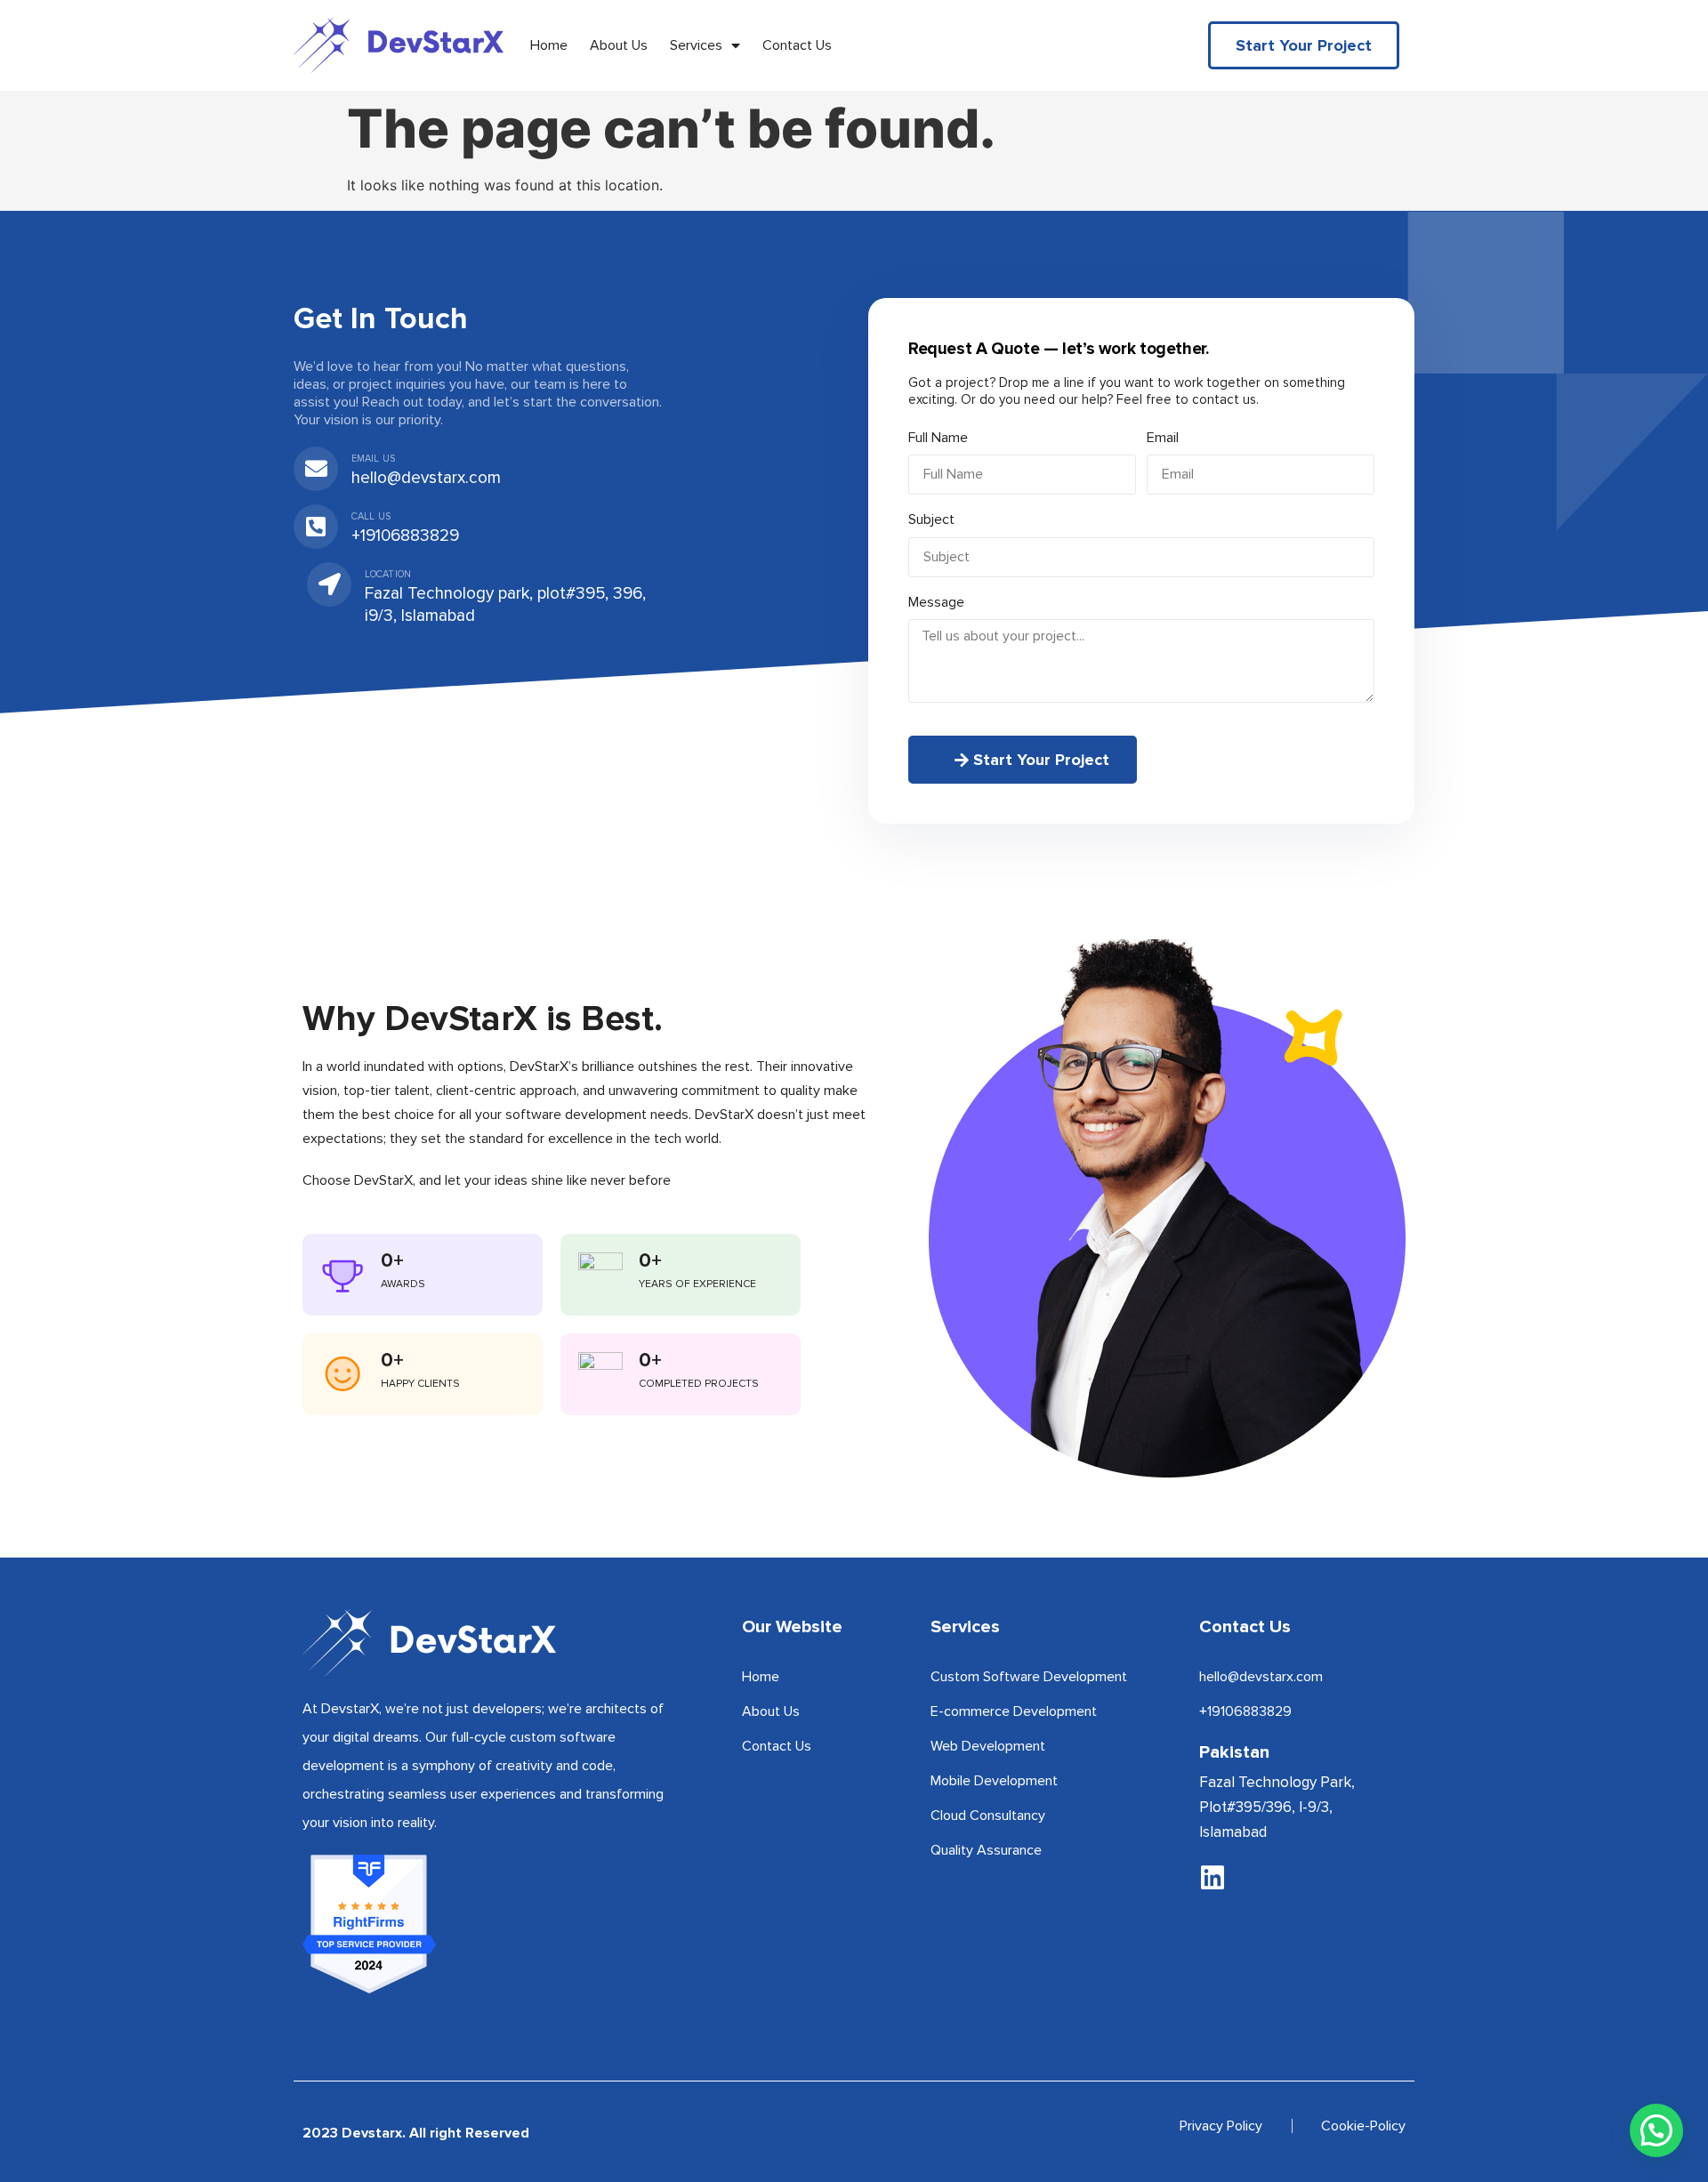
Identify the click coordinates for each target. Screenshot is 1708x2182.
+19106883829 (405, 536)
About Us (619, 45)
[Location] (329, 584)
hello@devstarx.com (426, 478)
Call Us (371, 516)
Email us (373, 459)
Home (549, 45)
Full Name (938, 438)
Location (388, 574)
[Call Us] (316, 527)
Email (1163, 438)
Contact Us (797, 45)
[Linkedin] (1213, 1878)
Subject (931, 519)
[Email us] (316, 469)
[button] (1656, 2130)
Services (696, 45)
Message (936, 602)
